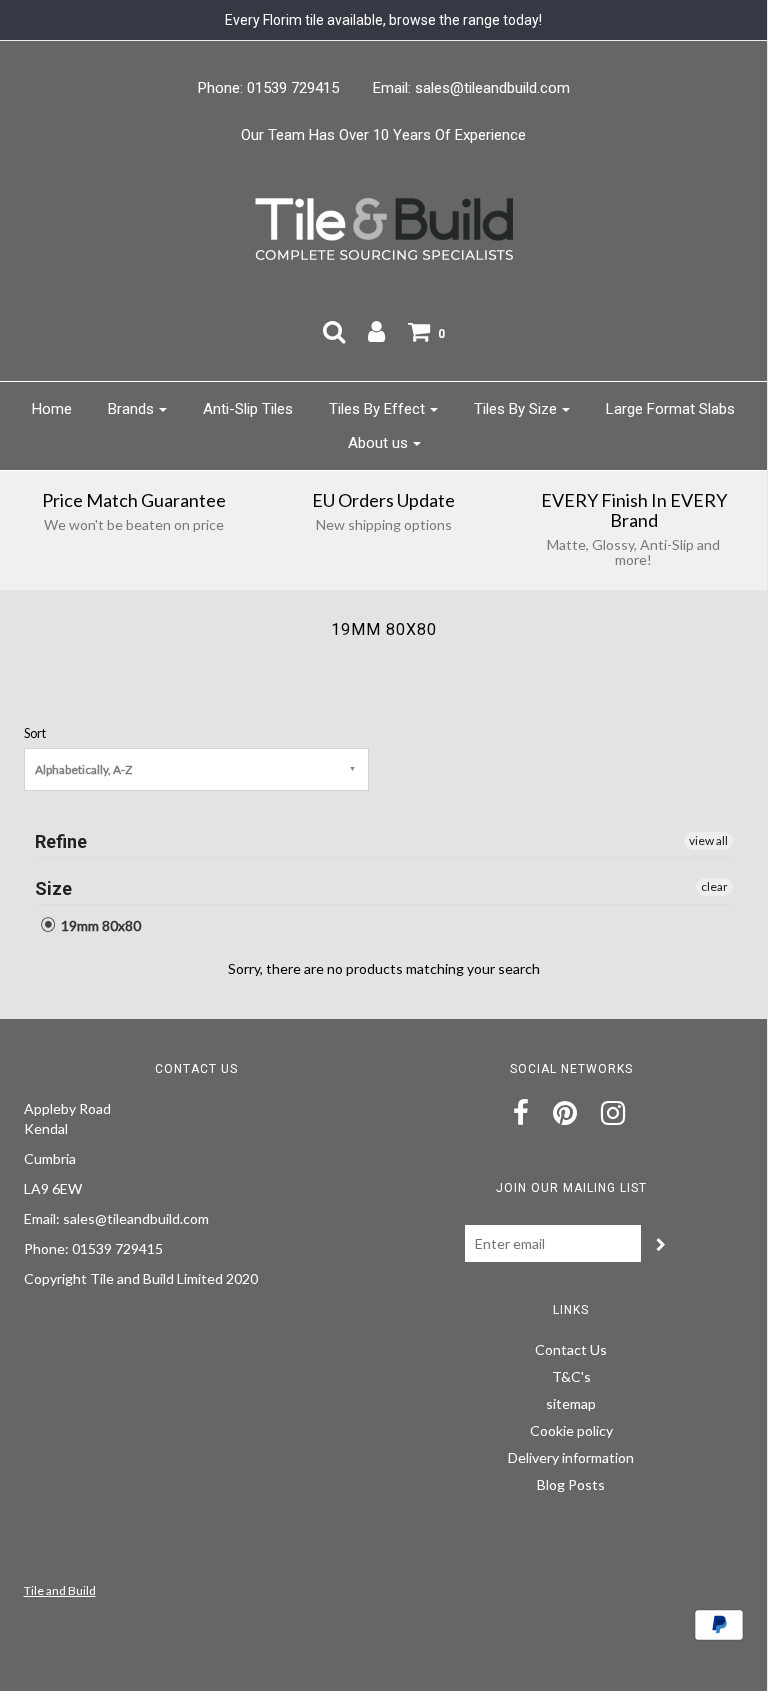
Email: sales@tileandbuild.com (471, 88)
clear (714, 886)
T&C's (571, 1376)
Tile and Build (60, 1590)
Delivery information (571, 1457)
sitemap (571, 1403)
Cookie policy (571, 1430)
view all (708, 840)
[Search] (334, 331)
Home (52, 409)
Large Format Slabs (670, 409)
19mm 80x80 (99, 925)
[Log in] (376, 331)
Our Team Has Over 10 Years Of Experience (383, 135)
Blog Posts (571, 1484)
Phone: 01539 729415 (268, 88)
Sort (35, 733)
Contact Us (571, 1349)
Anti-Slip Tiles (248, 409)
